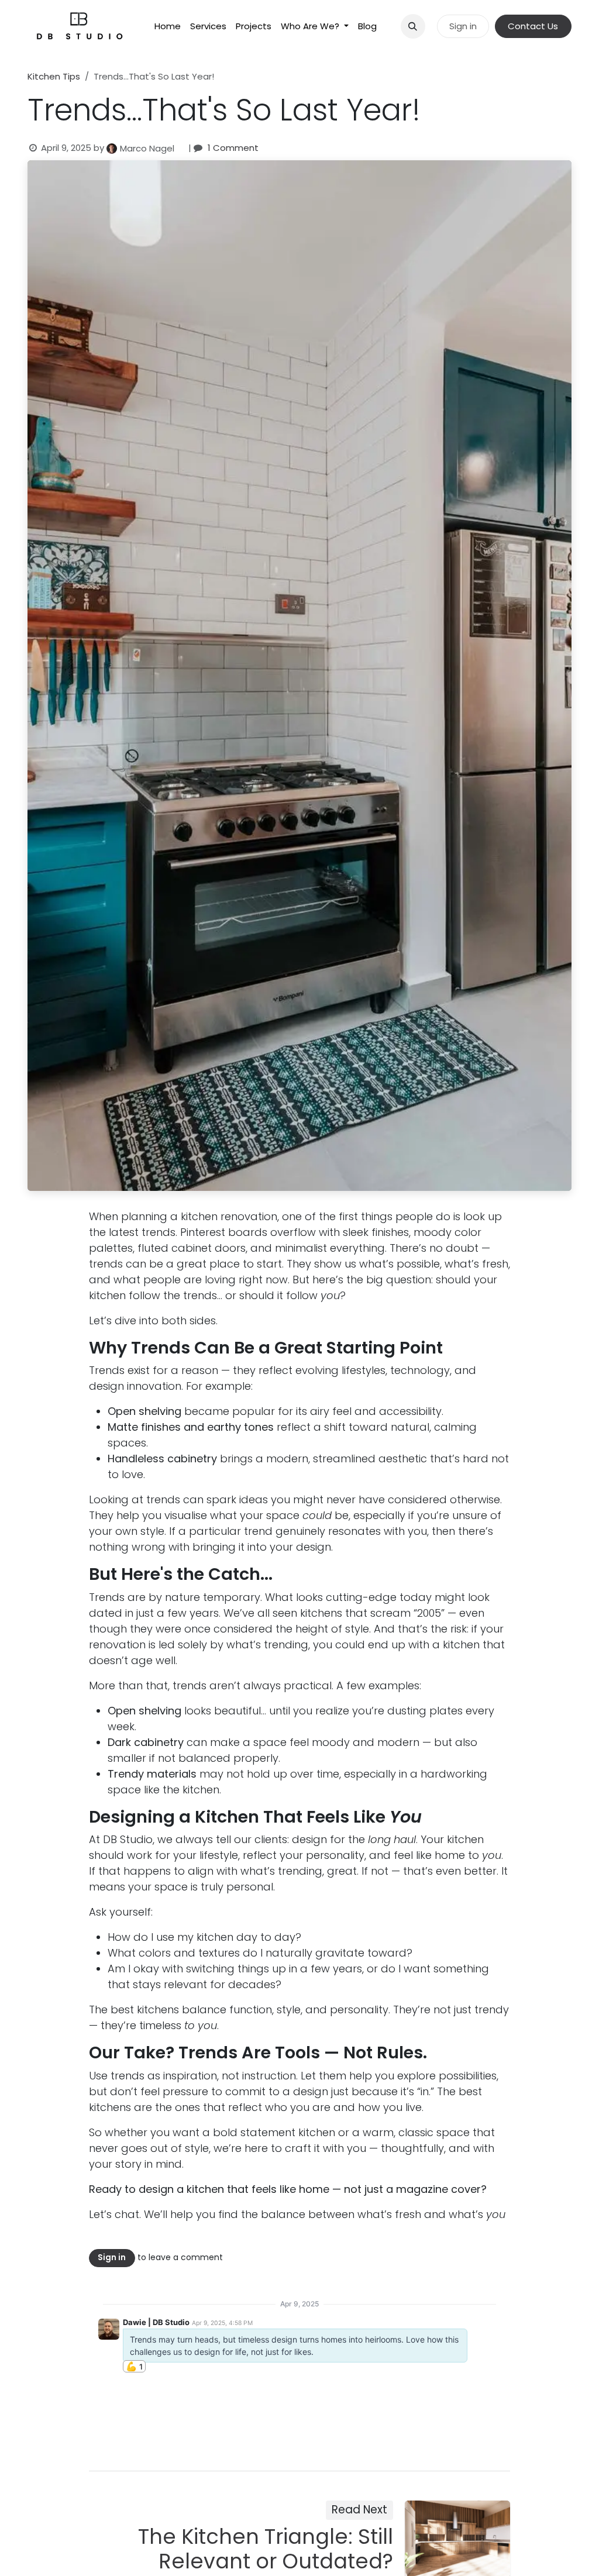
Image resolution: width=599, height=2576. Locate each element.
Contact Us (533, 26)
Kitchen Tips (54, 76)
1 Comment (233, 148)
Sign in (463, 26)
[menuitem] (168, 27)
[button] (413, 26)
